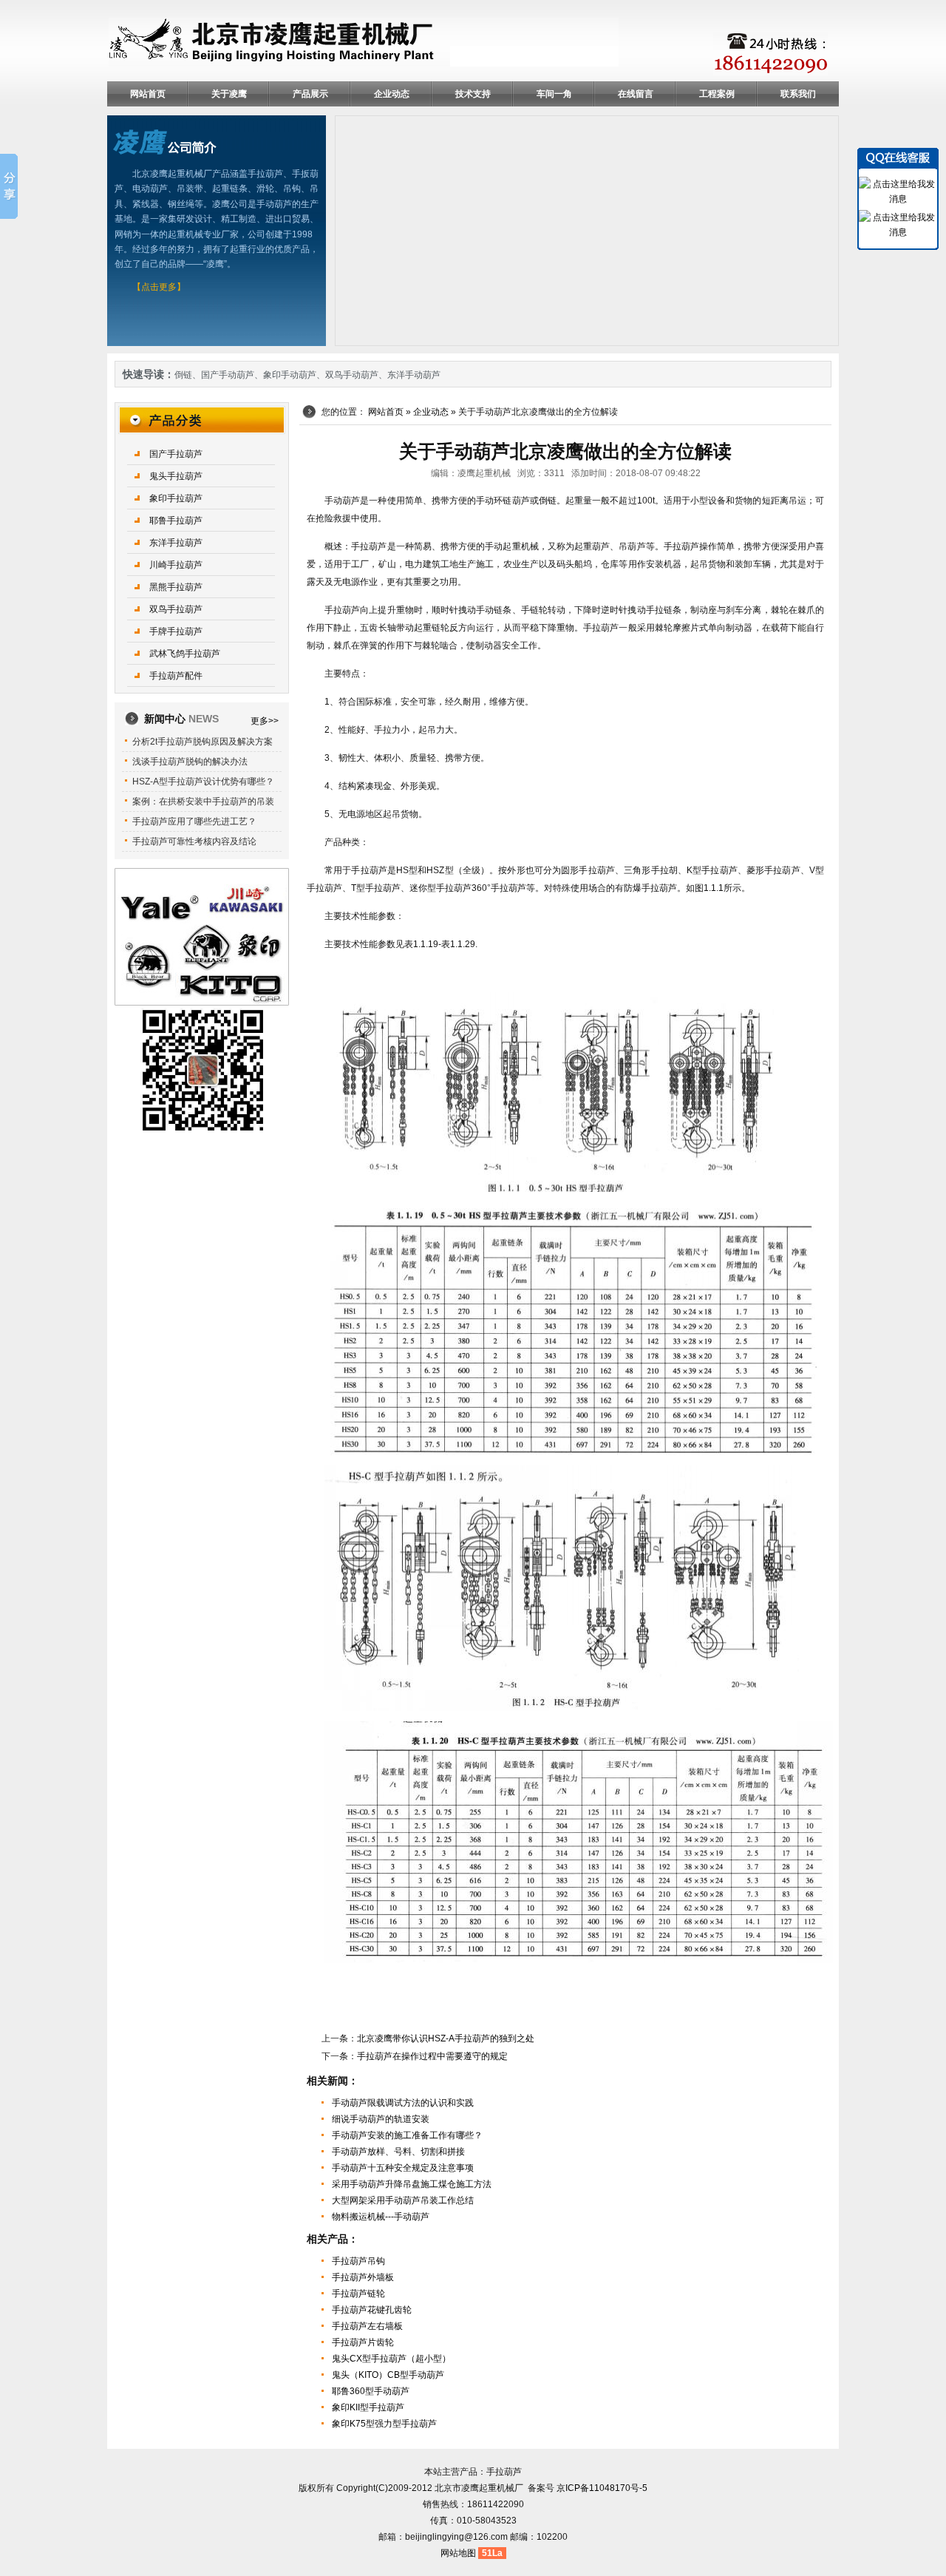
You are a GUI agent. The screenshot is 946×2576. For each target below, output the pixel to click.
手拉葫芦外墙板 (363, 2277)
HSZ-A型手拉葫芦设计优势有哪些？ (203, 782)
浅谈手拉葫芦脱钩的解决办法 (190, 762)
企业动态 (392, 94)
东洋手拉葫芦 (176, 543)
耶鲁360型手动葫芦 (371, 2391)
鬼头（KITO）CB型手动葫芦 (388, 2375)
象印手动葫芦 (290, 375)
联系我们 (798, 94)
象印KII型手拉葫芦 (368, 2407)
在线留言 (636, 94)
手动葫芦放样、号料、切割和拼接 (398, 2152)
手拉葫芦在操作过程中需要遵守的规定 (432, 2056)
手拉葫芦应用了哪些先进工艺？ (194, 821)
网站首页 (148, 94)
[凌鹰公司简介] (165, 141)
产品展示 (310, 94)
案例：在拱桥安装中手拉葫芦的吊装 (203, 801)
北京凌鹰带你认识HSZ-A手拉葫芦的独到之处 (446, 2038)
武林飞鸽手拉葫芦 (185, 654)
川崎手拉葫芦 (176, 565)
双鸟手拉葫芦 (176, 609)
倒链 (183, 375)
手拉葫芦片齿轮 (363, 2342)
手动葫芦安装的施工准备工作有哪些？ (407, 2135)
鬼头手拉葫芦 (176, 476)
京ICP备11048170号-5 (602, 2488)
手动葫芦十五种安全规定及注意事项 (403, 2168)
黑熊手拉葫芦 (176, 587)
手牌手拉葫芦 (176, 631)
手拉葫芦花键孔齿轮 (372, 2310)
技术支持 (473, 94)
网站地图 (458, 2553)
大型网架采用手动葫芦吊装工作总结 (403, 2200)
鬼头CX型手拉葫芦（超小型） (391, 2359)
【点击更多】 (159, 287)
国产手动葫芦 (228, 375)
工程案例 (717, 94)
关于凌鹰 (229, 94)
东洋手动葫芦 (414, 375)
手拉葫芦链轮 (358, 2294)
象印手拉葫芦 (176, 498)
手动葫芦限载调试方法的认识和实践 (403, 2103)
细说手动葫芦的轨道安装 (381, 2119)
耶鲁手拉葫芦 (176, 521)
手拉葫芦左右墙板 (367, 2326)
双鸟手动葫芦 (352, 375)
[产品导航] (202, 419)
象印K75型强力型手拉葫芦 (384, 2424)
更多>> (265, 721)
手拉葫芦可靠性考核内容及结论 (194, 841)
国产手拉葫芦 (176, 454)
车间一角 (554, 94)
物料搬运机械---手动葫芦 (381, 2217)
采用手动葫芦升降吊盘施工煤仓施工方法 (412, 2184)
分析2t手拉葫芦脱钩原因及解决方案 (203, 742)
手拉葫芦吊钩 (358, 2261)
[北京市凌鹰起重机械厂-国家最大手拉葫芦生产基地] (364, 42)
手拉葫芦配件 (176, 676)
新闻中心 (181, 719)
